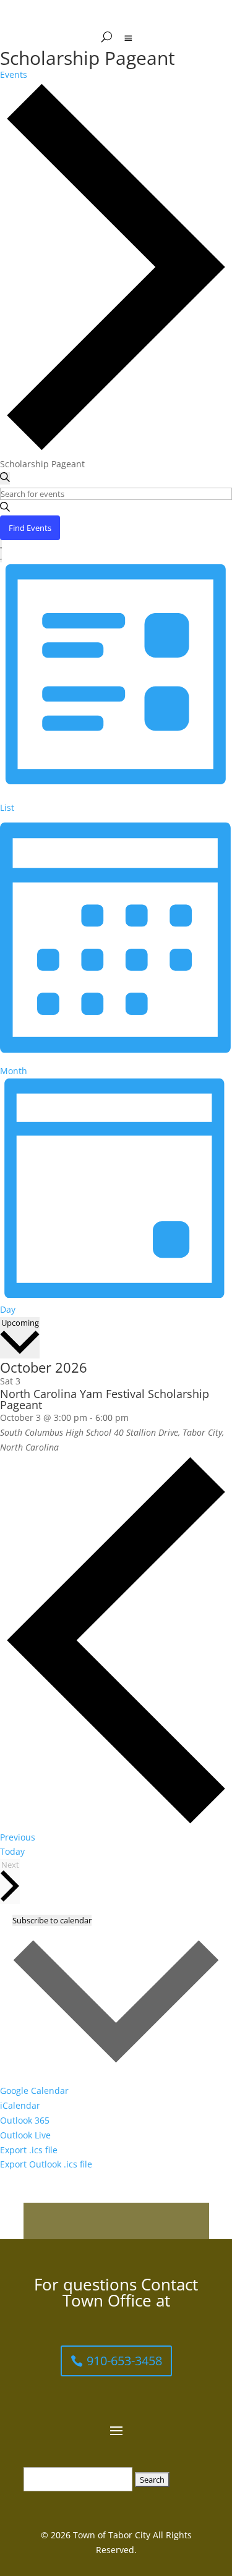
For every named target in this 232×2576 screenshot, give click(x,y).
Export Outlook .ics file (46, 2164)
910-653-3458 (124, 2361)
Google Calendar (34, 2091)
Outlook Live (25, 2135)
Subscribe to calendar (52, 1920)
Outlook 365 (25, 2120)
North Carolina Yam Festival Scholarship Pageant (105, 1399)
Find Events (30, 528)
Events (14, 74)
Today (12, 1851)
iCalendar (20, 2105)
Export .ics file (29, 2150)
